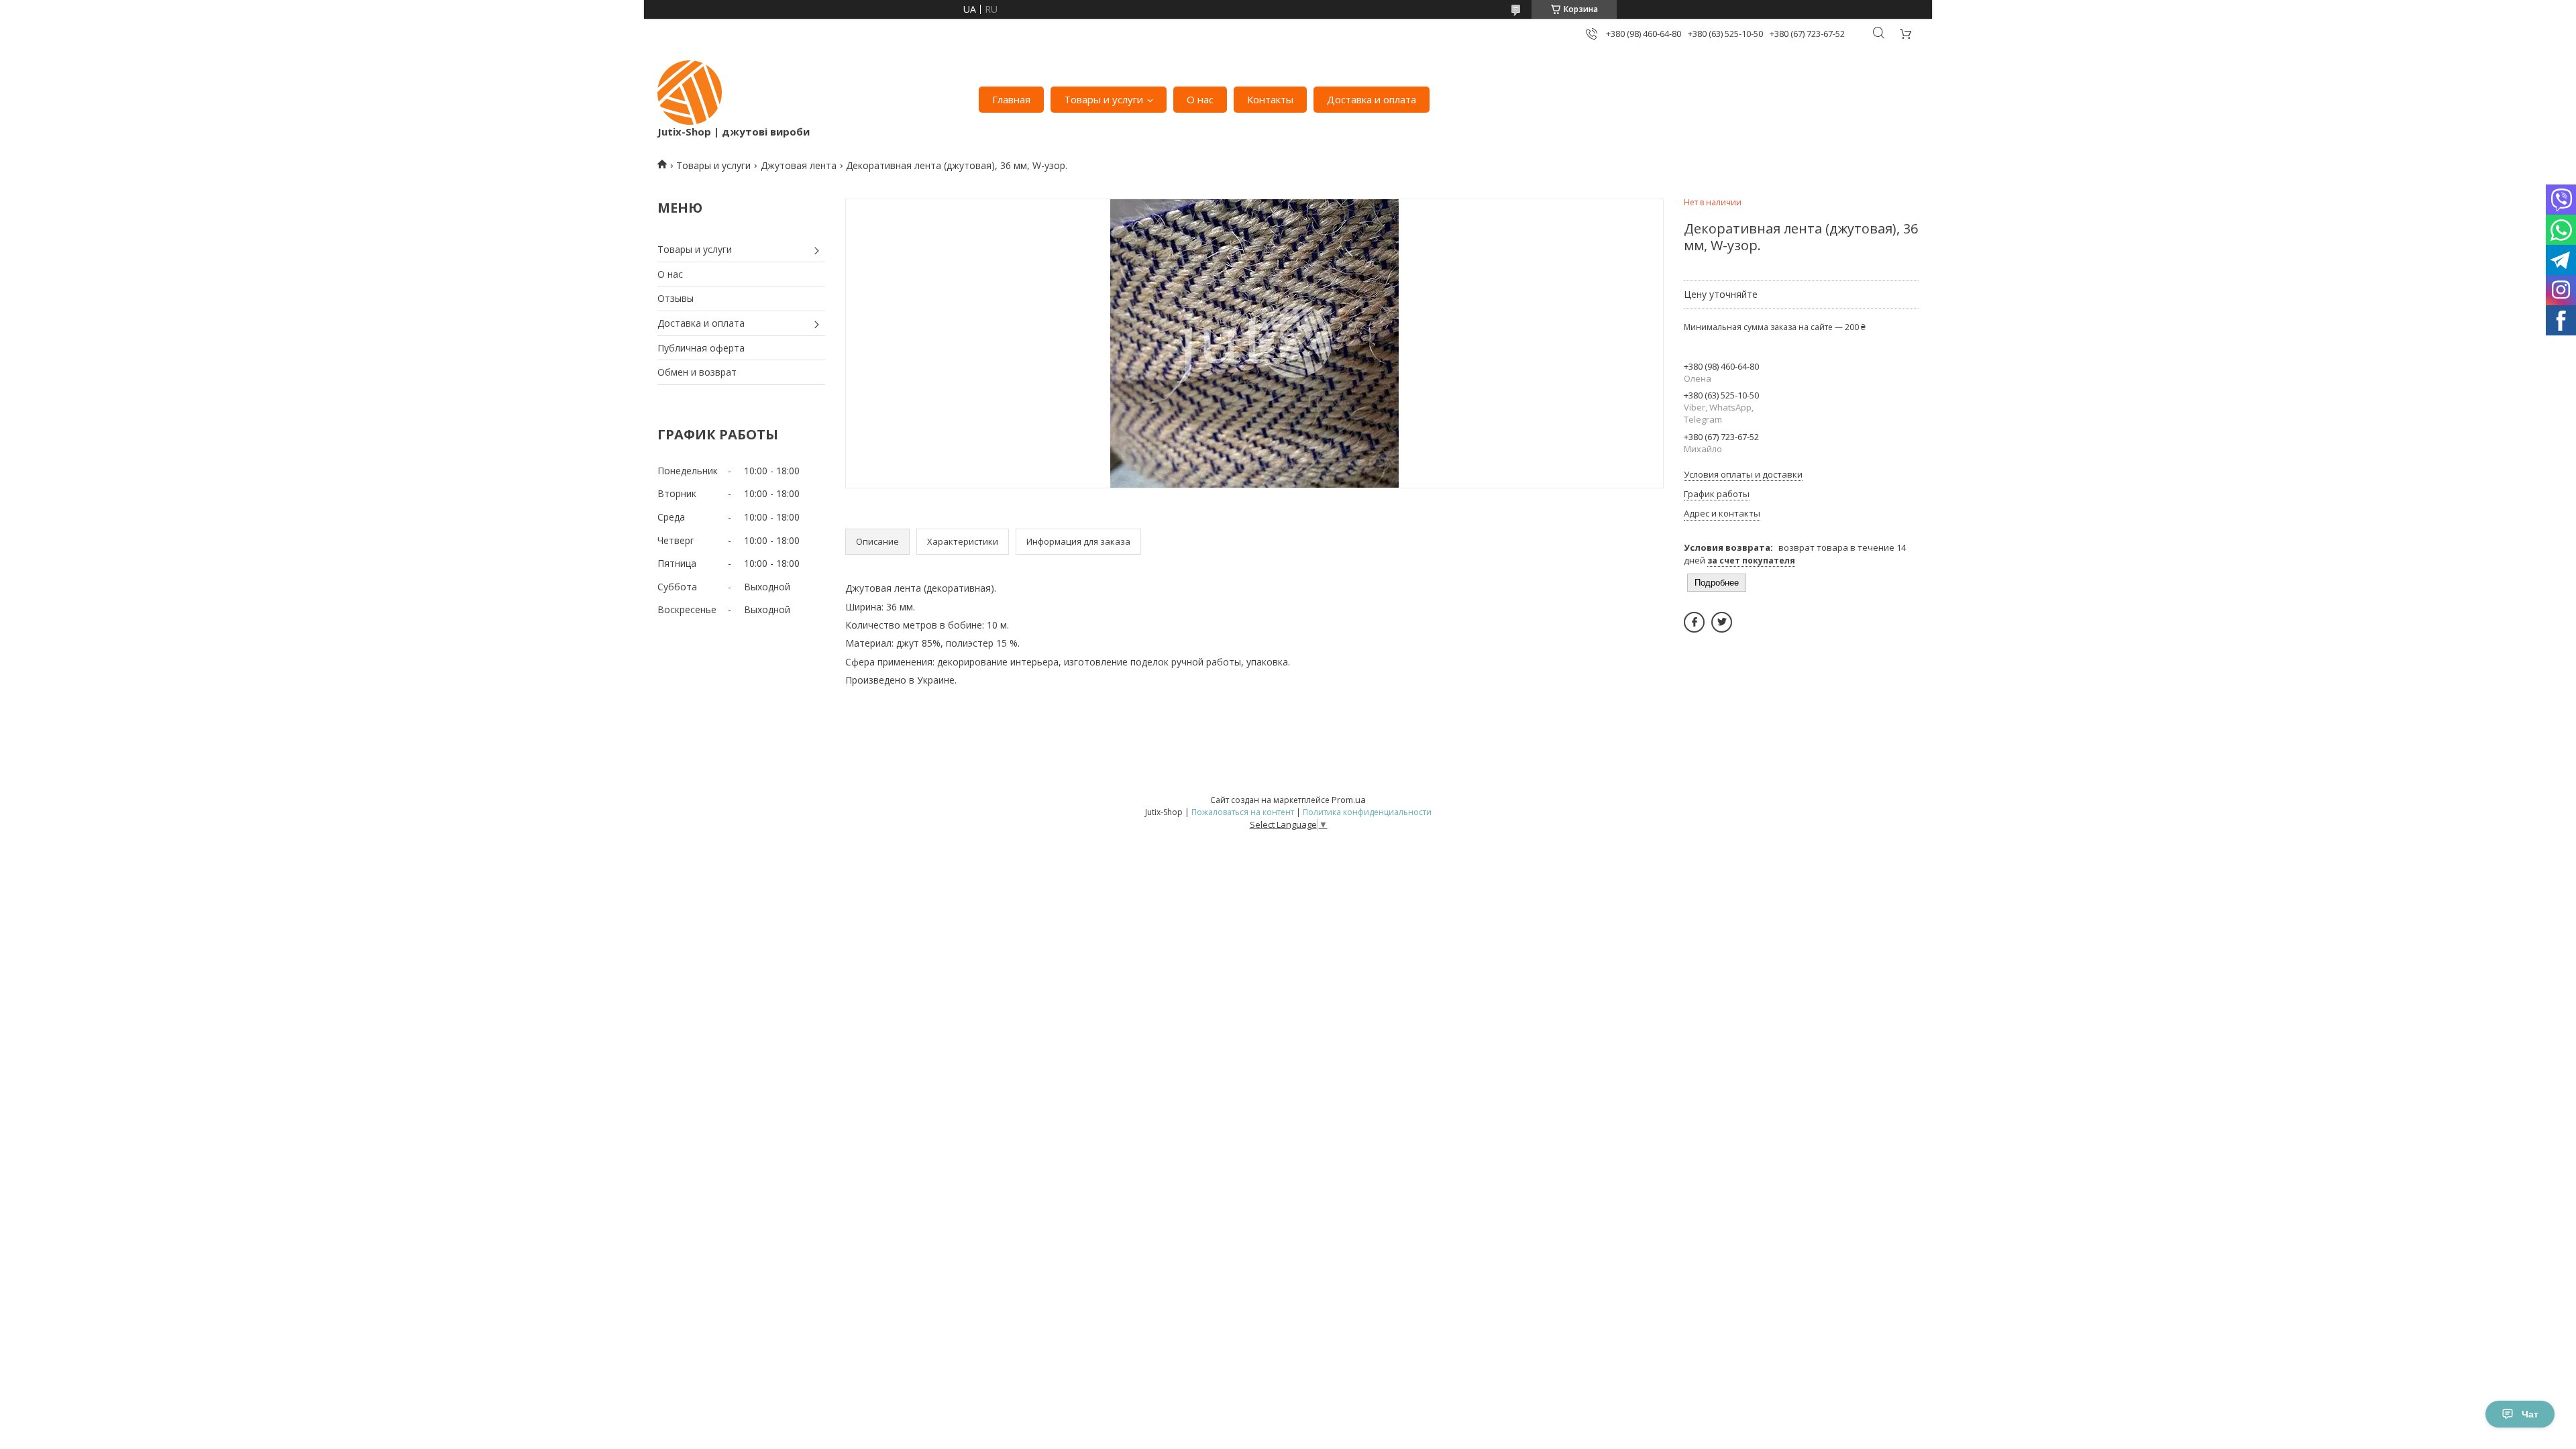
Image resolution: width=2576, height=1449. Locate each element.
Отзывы (676, 298)
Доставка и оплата (1372, 99)
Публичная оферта (701, 348)
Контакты (1270, 99)
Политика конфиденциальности (1367, 812)
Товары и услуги (1104, 99)
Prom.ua (1349, 800)
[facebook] (1694, 622)
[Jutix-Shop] (690, 93)
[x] (1722, 622)
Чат (2530, 1414)
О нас (1200, 99)
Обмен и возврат (697, 372)
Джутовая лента (799, 165)
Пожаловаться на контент (1243, 812)
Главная (1011, 99)
